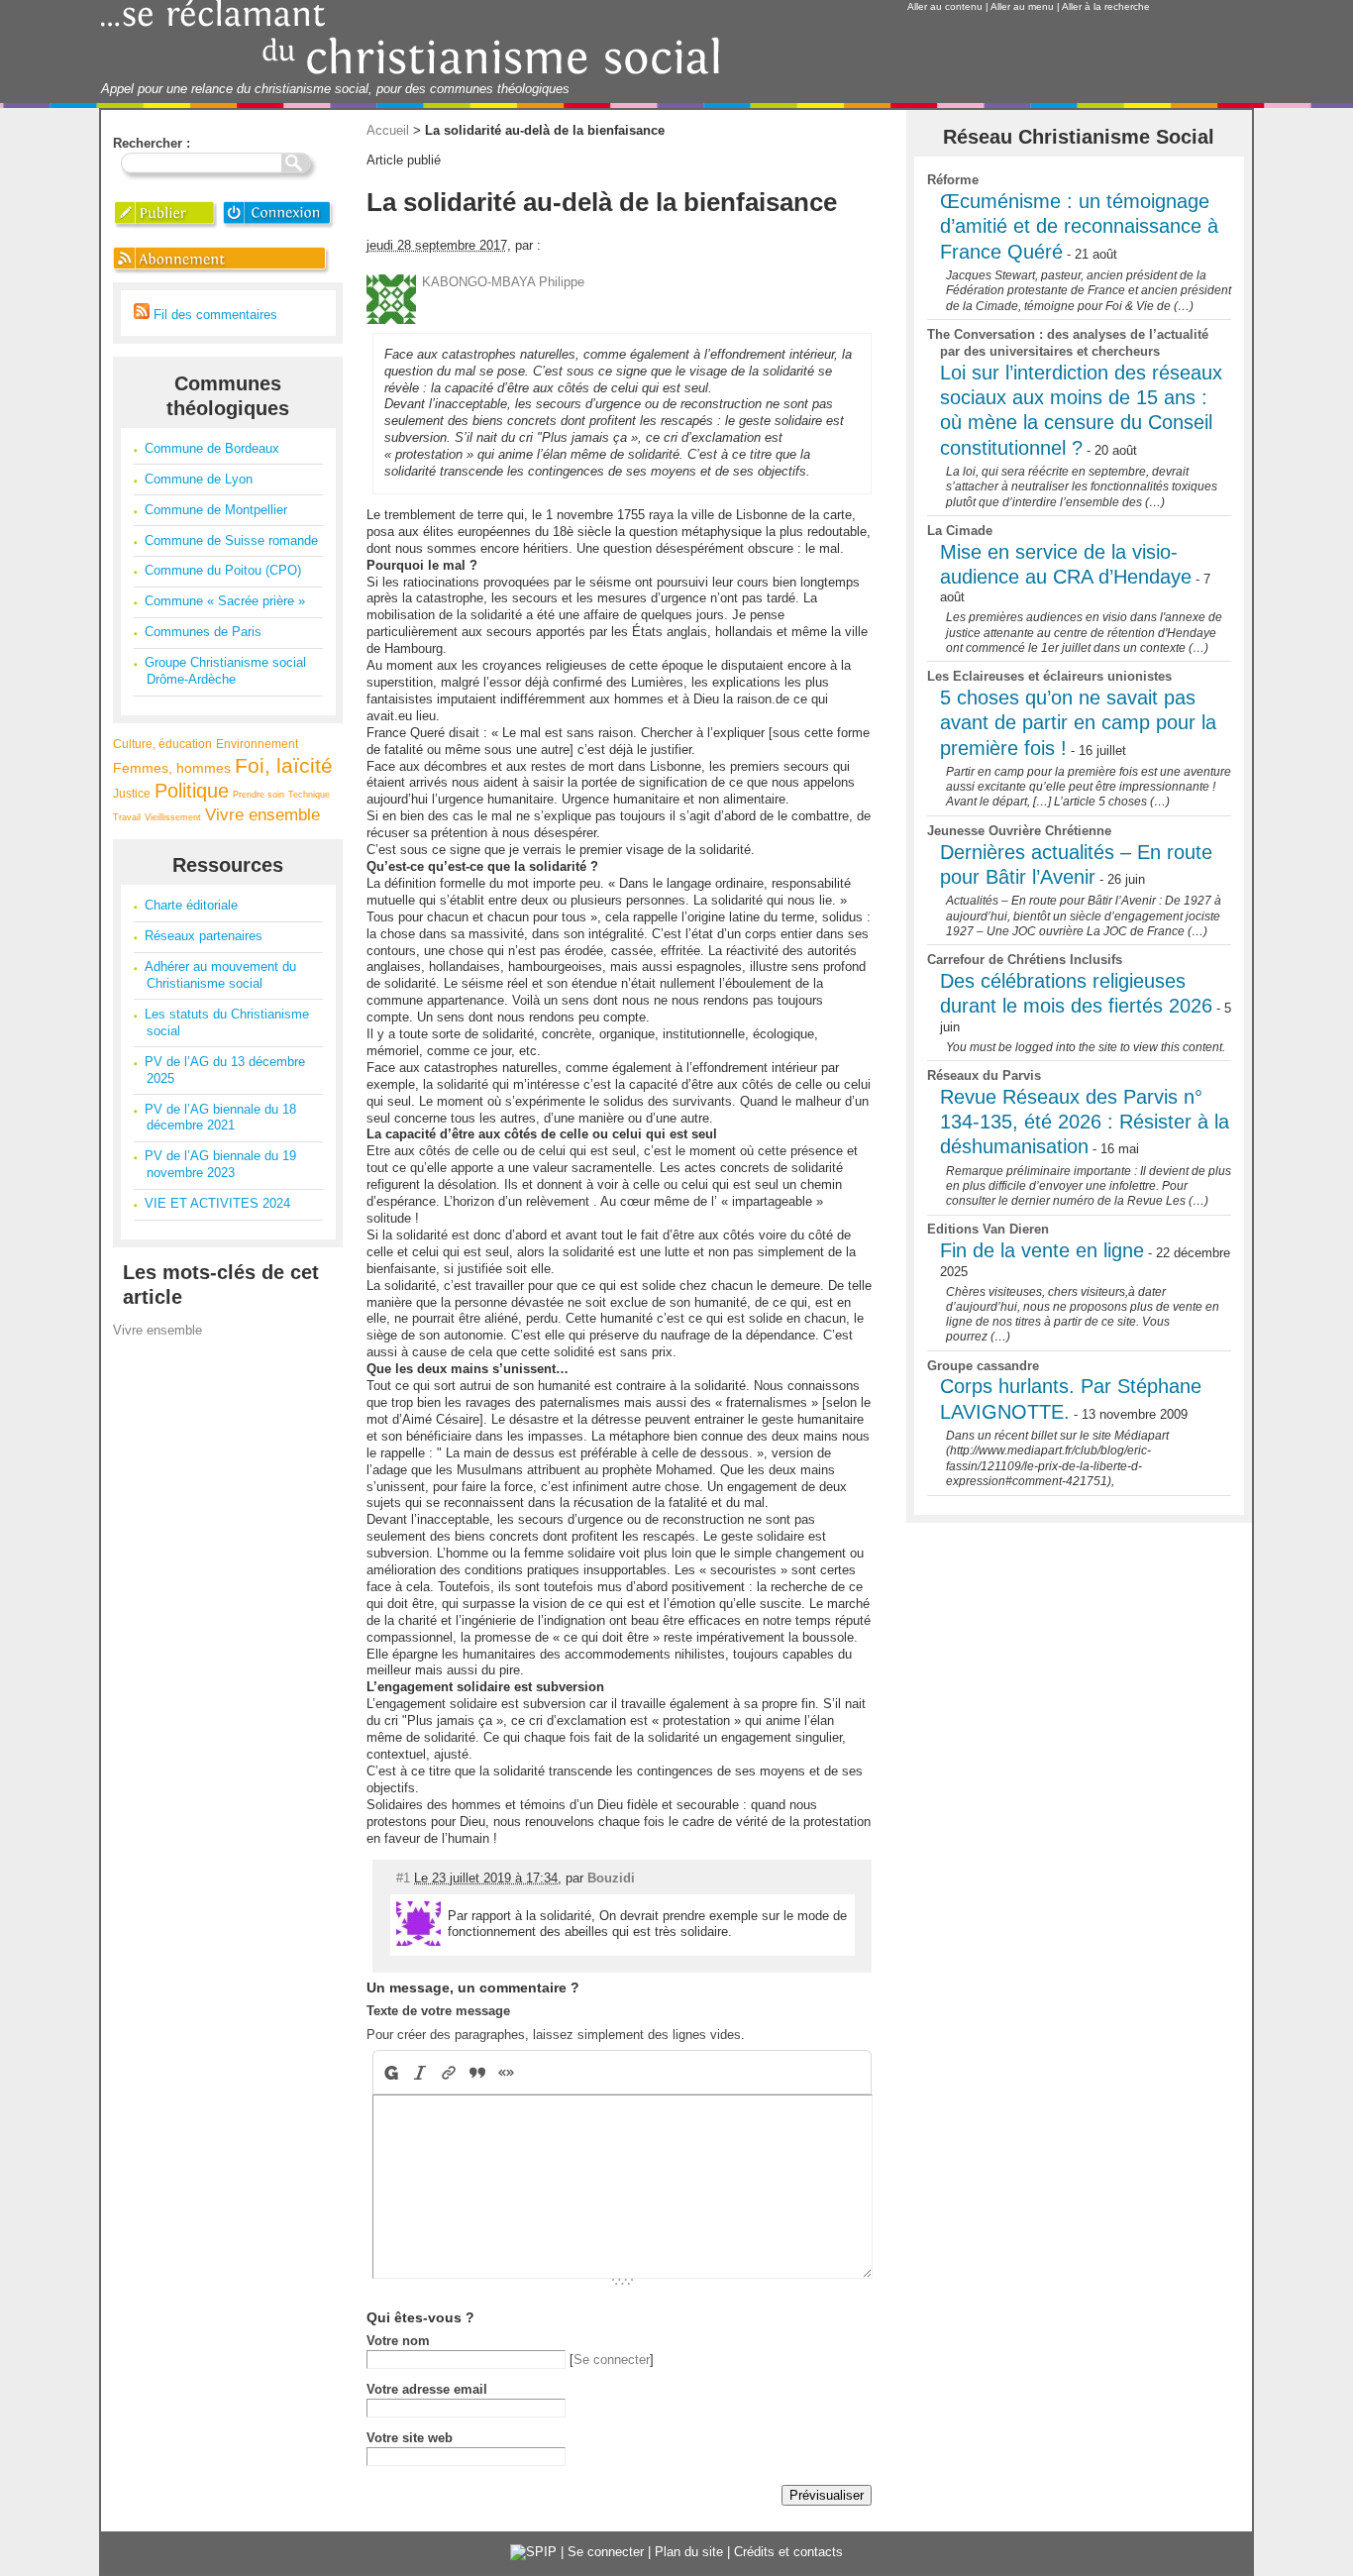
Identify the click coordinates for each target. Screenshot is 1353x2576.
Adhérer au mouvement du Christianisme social (220, 975)
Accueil (388, 130)
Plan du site (689, 2552)
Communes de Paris (203, 632)
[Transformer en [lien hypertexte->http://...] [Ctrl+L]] (449, 2072)
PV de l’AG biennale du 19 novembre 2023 (220, 1164)
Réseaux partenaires (204, 936)
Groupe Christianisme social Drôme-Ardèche (225, 671)
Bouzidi (611, 1878)
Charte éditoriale (191, 905)
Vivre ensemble (262, 815)
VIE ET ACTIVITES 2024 (217, 1203)
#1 (403, 1878)
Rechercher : (152, 143)
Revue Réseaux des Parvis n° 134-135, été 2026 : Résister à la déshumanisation (1085, 1122)
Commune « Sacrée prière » (225, 601)
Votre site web (410, 2438)
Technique (309, 795)
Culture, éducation (162, 744)
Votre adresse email (427, 2389)
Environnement (257, 744)
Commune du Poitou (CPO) (223, 570)
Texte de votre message (438, 2011)
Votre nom (398, 2341)
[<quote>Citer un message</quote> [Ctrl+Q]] (478, 2072)
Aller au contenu (945, 6)
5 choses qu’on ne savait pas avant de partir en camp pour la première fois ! (1078, 723)
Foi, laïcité (284, 765)
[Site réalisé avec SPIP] (533, 2552)
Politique (192, 791)
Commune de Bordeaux (212, 448)
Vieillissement (173, 817)
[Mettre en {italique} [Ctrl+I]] (420, 2072)
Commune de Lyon (199, 479)
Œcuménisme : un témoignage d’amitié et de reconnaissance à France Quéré (1079, 226)
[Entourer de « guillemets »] (507, 2072)
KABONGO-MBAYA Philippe (503, 282)
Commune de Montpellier (216, 510)
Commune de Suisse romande (231, 540)
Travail (127, 817)
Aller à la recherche (1106, 6)
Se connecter (612, 2360)
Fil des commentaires (213, 315)
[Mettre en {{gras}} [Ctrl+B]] (390, 2072)
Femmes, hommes (172, 768)
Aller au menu (1022, 6)
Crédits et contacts (788, 2552)
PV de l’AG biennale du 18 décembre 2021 (220, 1118)
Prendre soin (259, 795)
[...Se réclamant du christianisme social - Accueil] (411, 72)
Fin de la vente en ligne (1042, 1250)
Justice (132, 793)
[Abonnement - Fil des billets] (222, 273)
